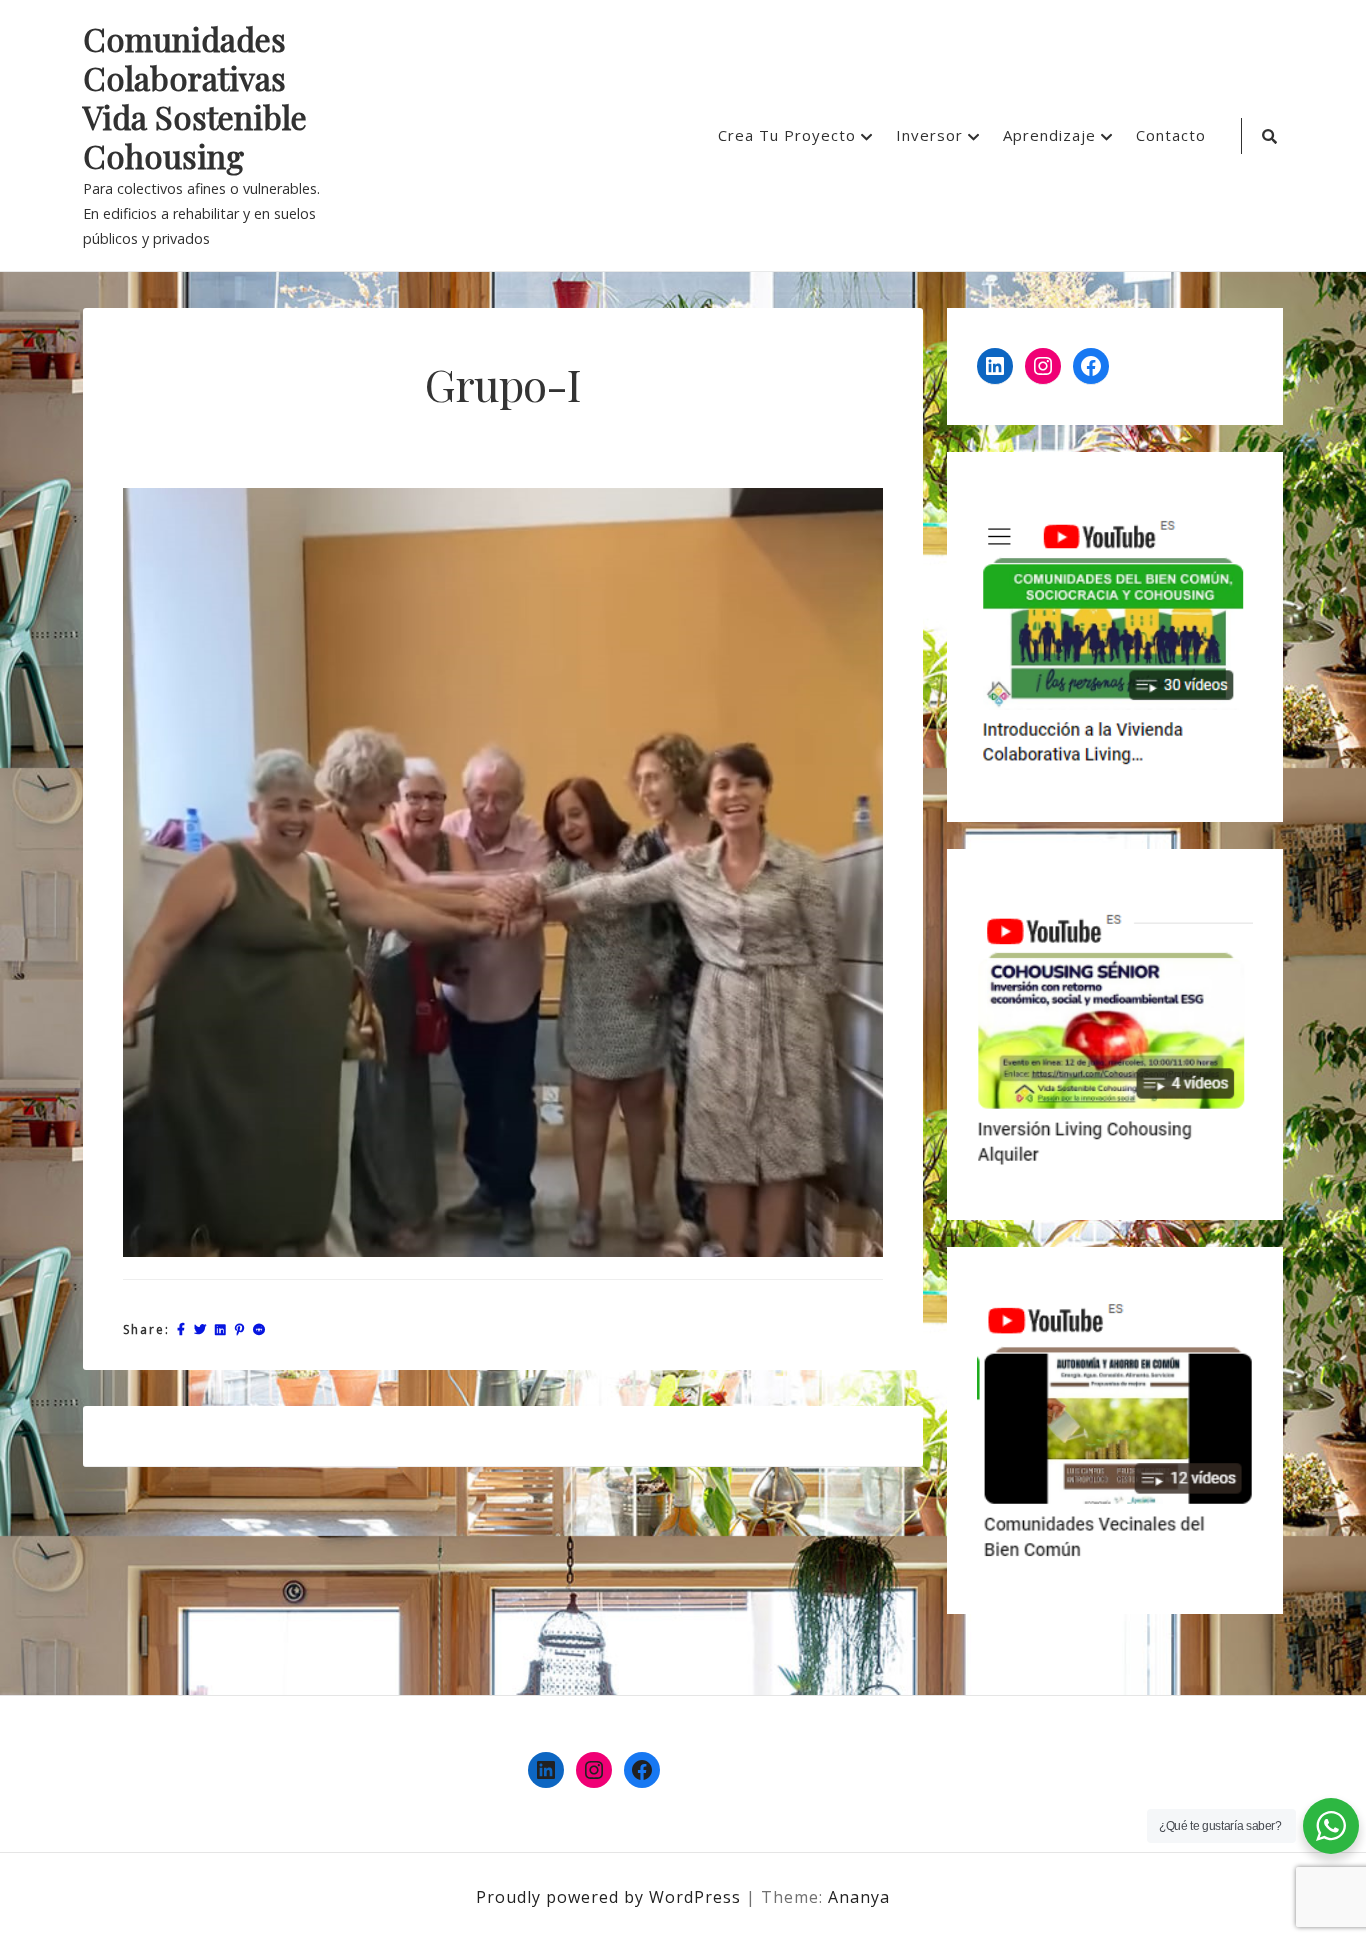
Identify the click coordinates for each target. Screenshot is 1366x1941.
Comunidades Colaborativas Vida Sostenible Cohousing (195, 98)
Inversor (929, 135)
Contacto (1171, 135)
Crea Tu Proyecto (787, 135)
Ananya (859, 1897)
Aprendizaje (1049, 135)
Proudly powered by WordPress (611, 1897)
